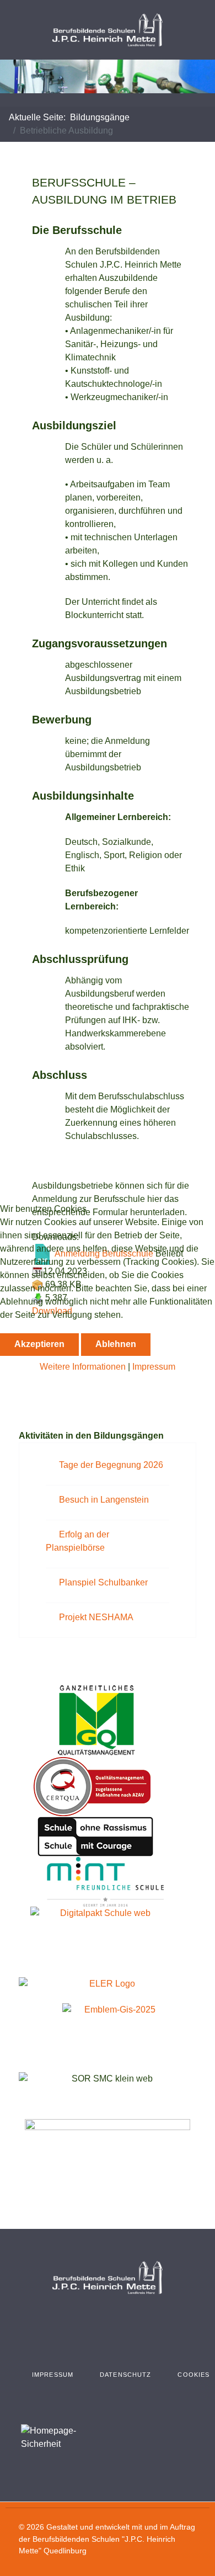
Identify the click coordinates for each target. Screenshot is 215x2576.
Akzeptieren (39, 1344)
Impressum (154, 1367)
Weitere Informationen (83, 1367)
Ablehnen (116, 1344)
